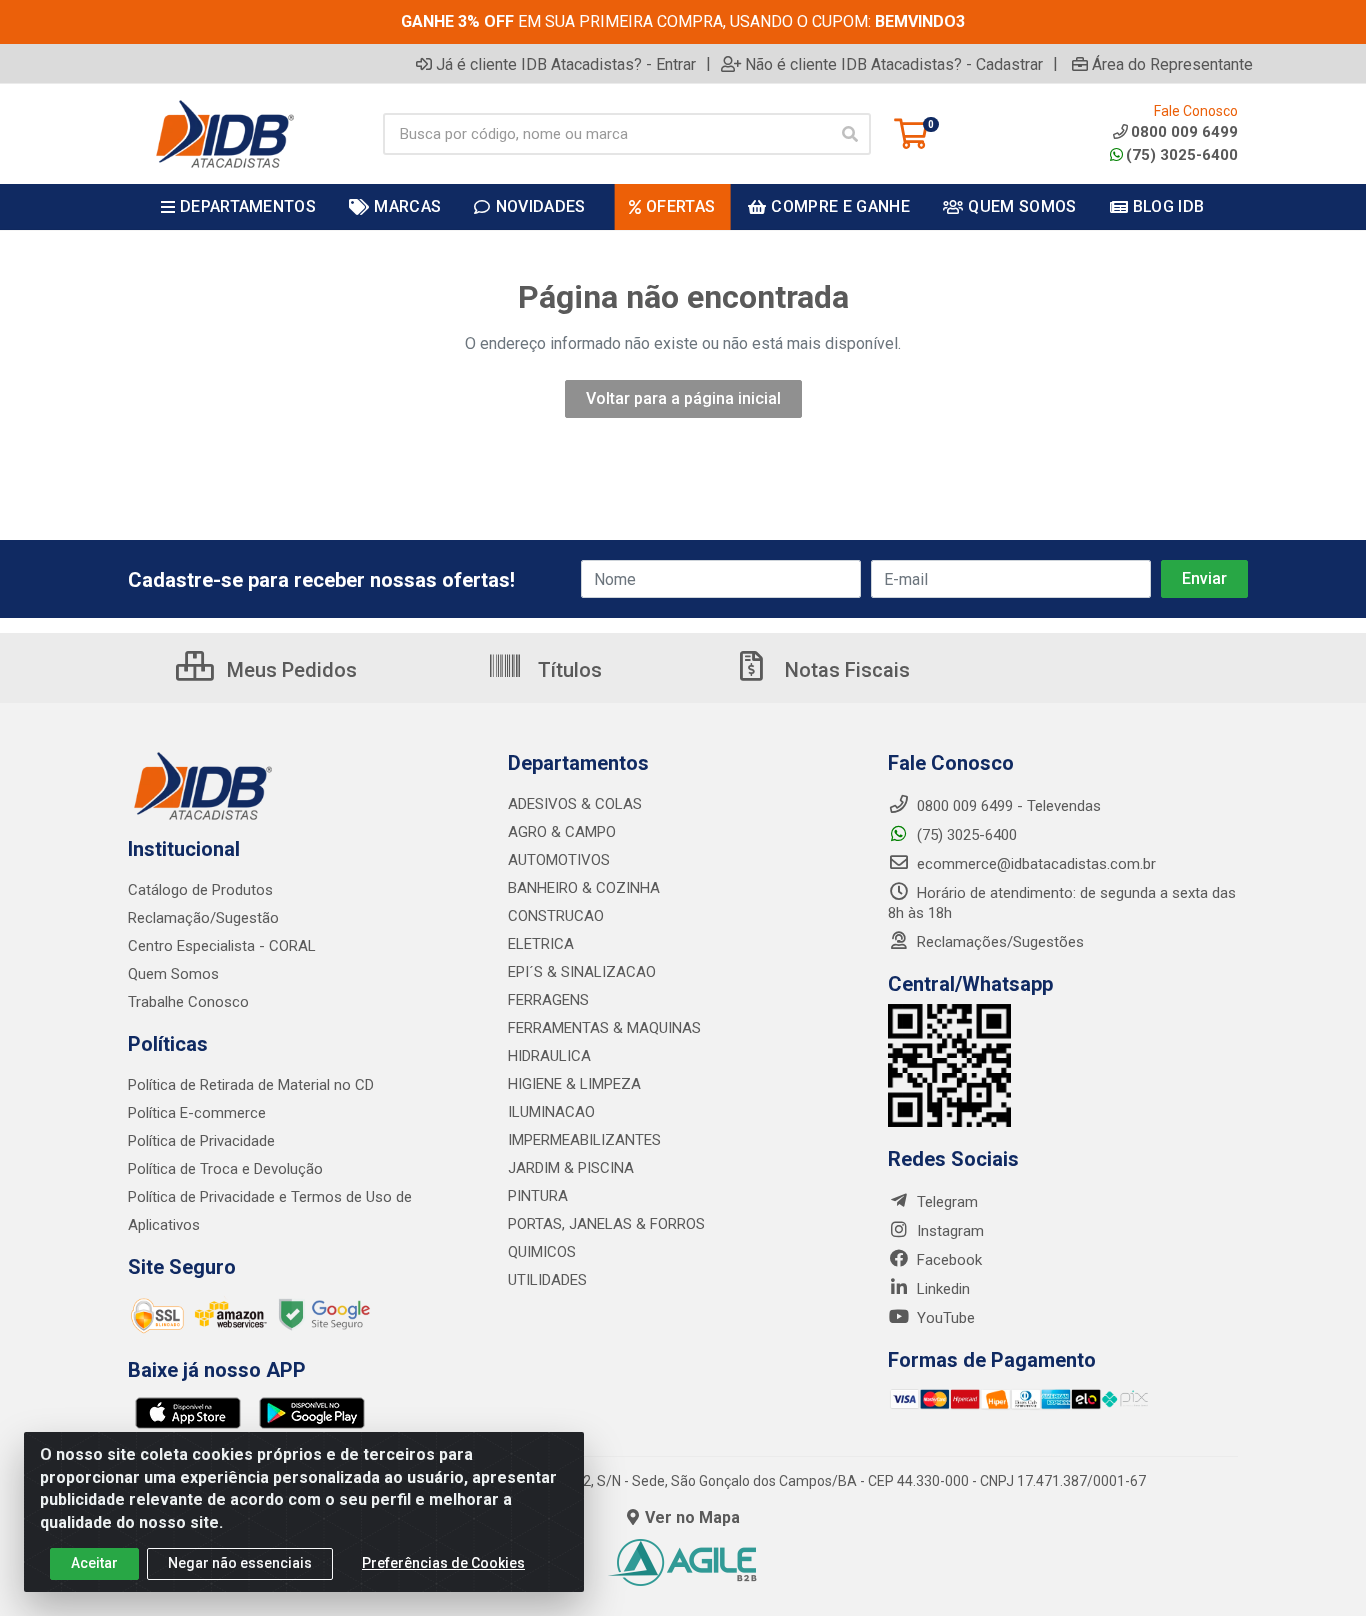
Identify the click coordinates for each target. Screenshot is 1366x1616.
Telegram (945, 1202)
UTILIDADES (547, 1280)
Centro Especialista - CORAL (222, 946)
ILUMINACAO (551, 1112)
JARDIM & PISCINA (571, 1168)
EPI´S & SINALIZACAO (582, 972)
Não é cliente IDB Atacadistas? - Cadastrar (894, 64)
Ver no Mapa (692, 1517)
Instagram (948, 1231)
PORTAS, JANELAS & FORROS (606, 1224)
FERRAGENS (548, 1000)
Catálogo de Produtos (200, 890)
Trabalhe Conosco (188, 1002)
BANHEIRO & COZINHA (584, 888)
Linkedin (941, 1289)
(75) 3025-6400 (1182, 155)
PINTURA (538, 1196)
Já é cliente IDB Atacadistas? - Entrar (566, 64)
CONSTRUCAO (556, 916)
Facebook (947, 1260)
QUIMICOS (542, 1252)
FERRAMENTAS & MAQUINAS (604, 1028)
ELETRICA (541, 944)
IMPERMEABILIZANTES (584, 1140)
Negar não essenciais (240, 1563)
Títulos (567, 670)
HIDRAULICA (549, 1056)
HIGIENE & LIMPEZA (574, 1084)
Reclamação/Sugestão (203, 918)
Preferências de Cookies (443, 1563)
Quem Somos (173, 974)
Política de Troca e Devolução (225, 1169)
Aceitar (94, 1563)
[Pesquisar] (850, 134)
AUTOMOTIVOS (559, 860)
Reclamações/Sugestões (998, 942)
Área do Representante (1172, 64)
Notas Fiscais (845, 670)
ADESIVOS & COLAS (575, 804)
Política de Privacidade (201, 1141)
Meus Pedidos (289, 670)
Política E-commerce (197, 1113)
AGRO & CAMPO (562, 832)
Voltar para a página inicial (683, 398)
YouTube (944, 1318)
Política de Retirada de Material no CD (251, 1085)
